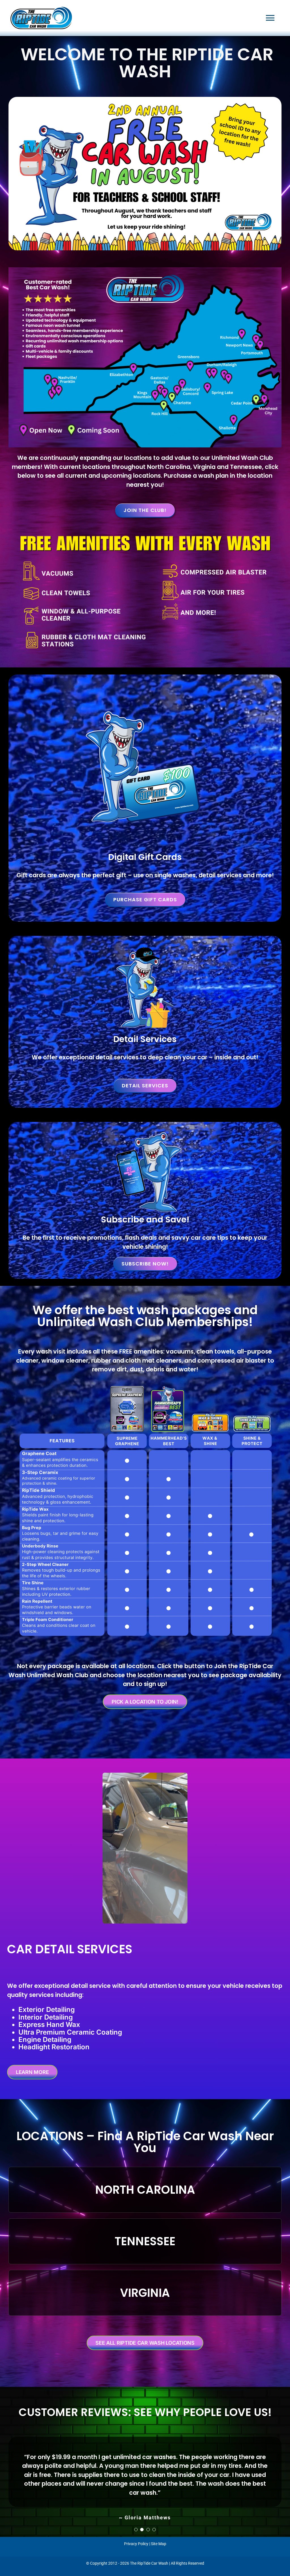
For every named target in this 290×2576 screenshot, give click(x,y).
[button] (136, 2538)
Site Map (159, 2552)
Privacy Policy (136, 2552)
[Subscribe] (145, 1132)
